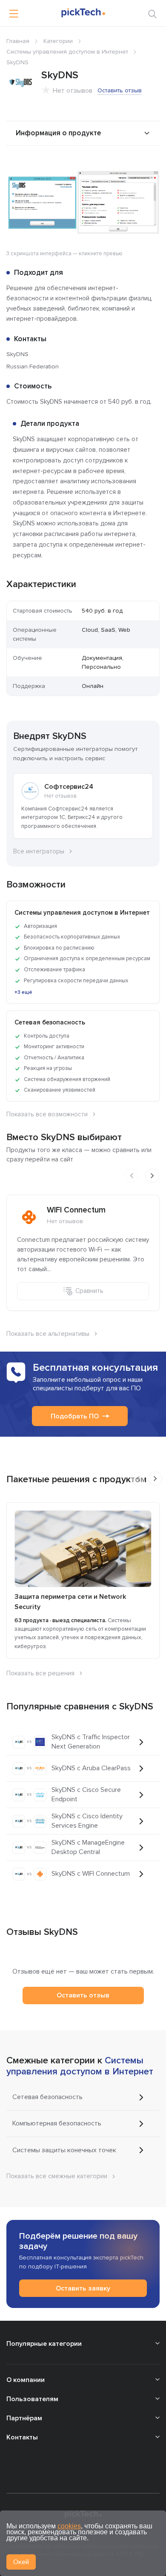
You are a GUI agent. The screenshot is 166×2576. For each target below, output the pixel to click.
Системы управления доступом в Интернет (67, 52)
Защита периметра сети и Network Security (70, 1602)
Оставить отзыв (120, 90)
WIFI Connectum (76, 1210)
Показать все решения (40, 1673)
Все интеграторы (39, 851)
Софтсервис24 (69, 787)
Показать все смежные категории (57, 2176)
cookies (69, 2526)
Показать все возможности (47, 1114)
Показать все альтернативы (48, 1334)
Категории (58, 41)
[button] (152, 167)
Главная (18, 41)
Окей (21, 2562)
